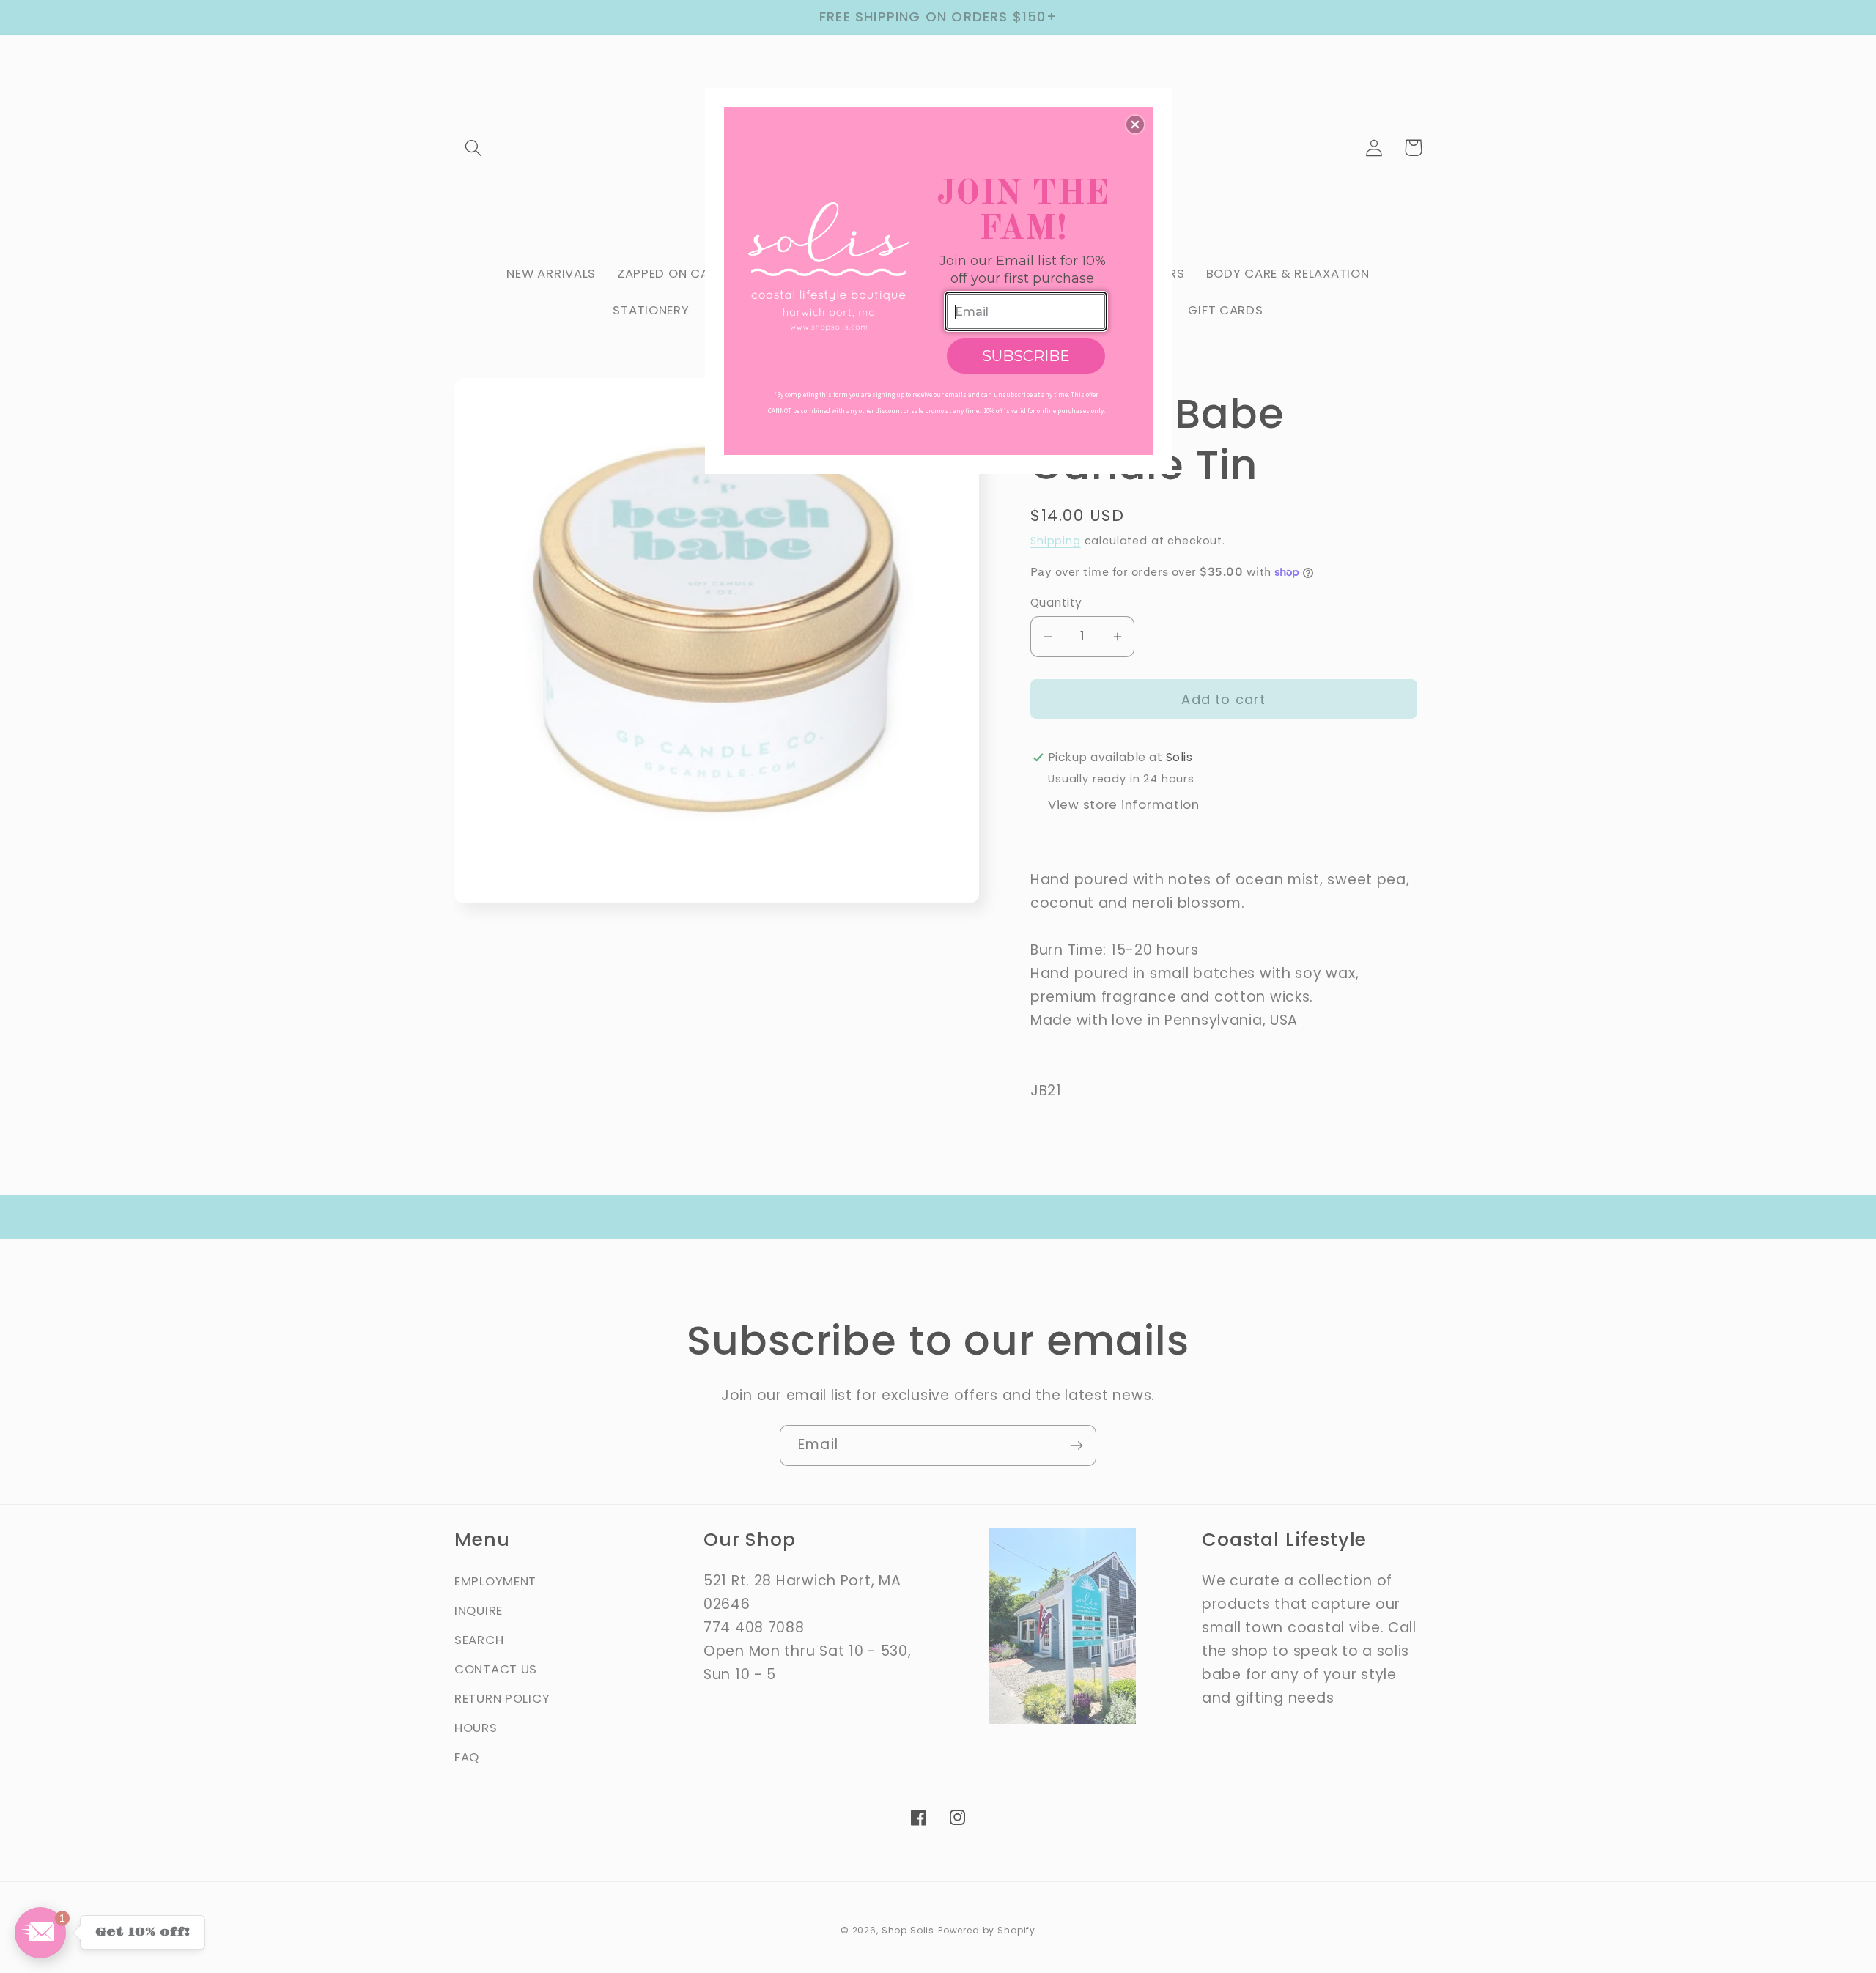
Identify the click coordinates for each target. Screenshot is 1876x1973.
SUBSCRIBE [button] (1026, 356)
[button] (1135, 125)
